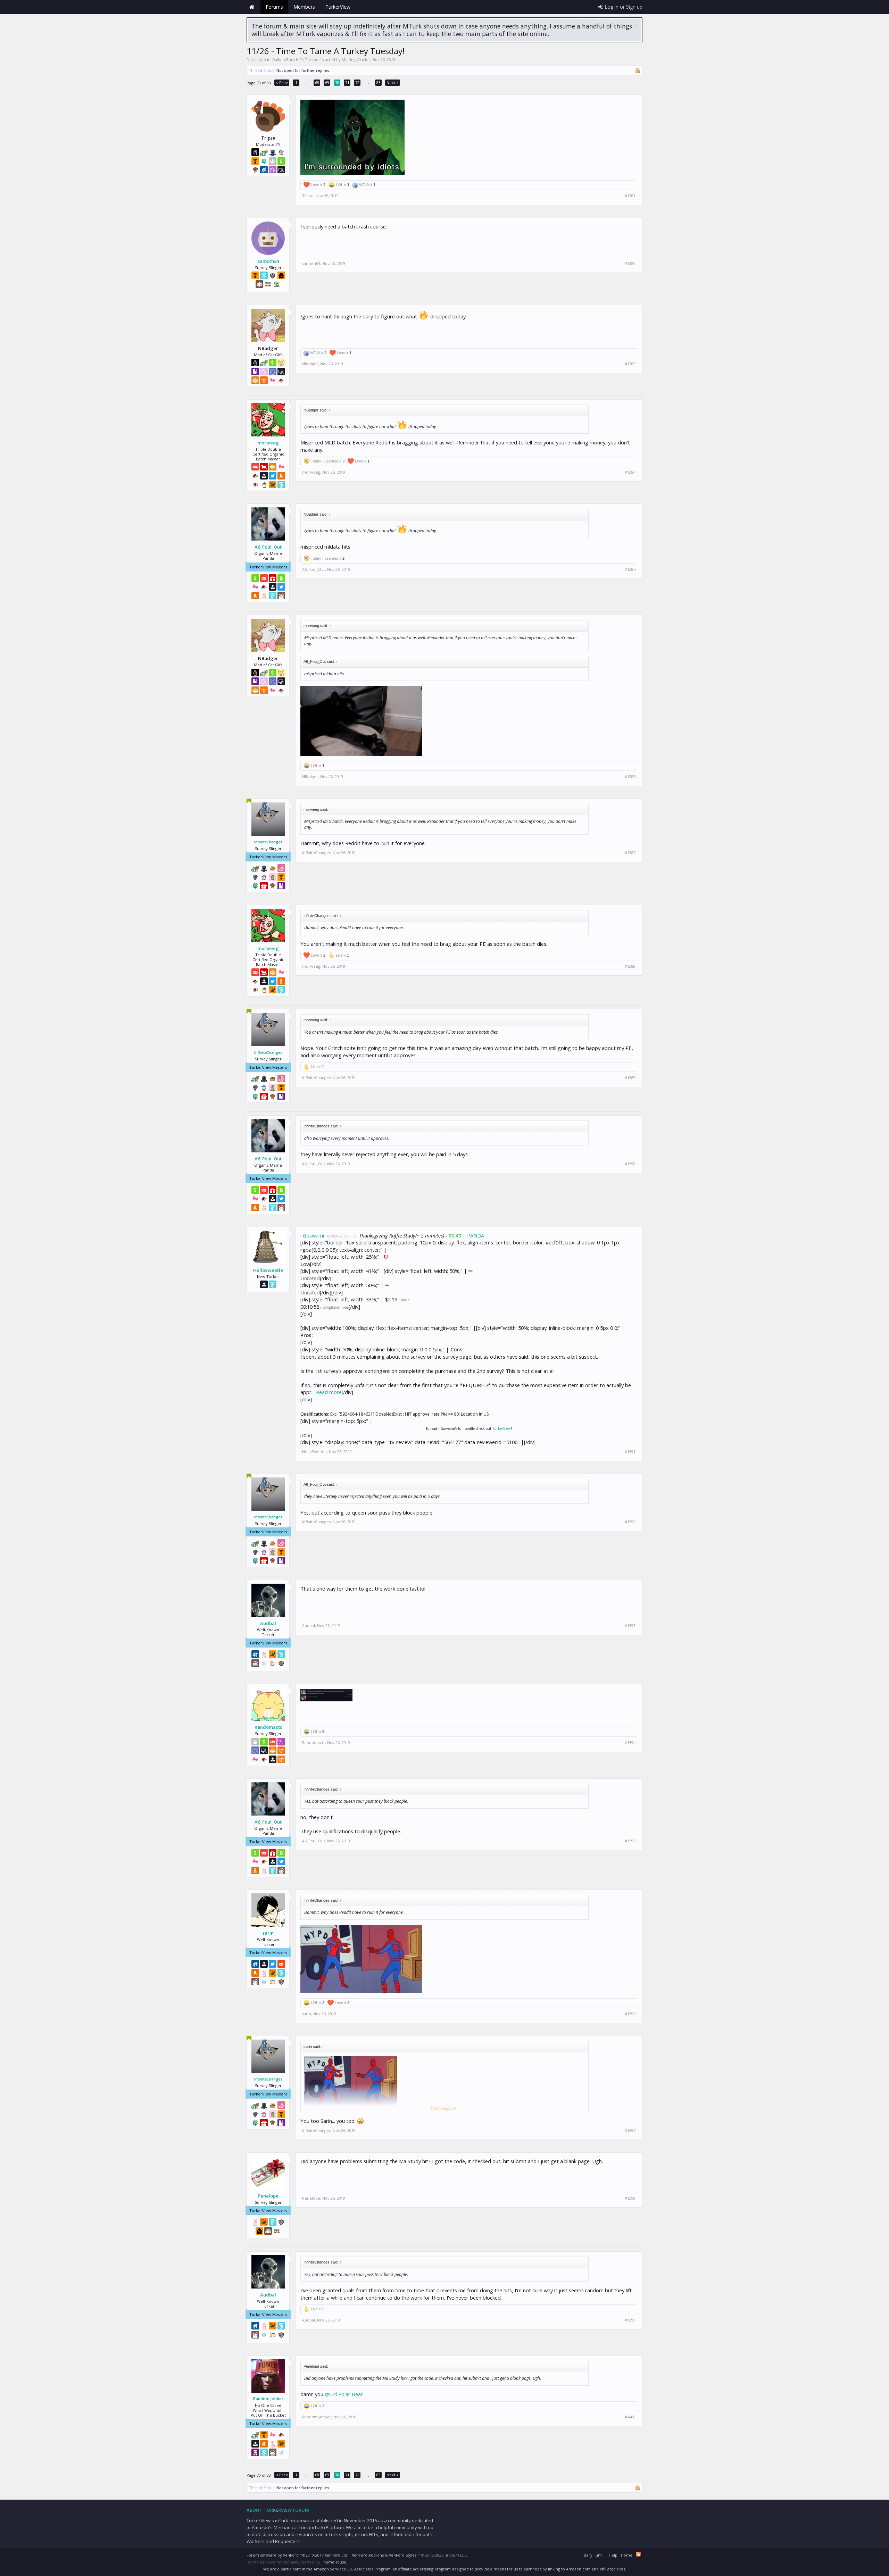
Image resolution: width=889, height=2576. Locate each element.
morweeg (268, 443)
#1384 (630, 472)
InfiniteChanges (268, 842)
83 (379, 82)
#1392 (630, 1522)
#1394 (630, 1743)
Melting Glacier (356, 60)
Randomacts (268, 1727)
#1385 (630, 569)
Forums (274, 7)
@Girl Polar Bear (344, 2394)
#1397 (630, 2131)
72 (357, 82)
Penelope (268, 2196)
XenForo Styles (403, 2555)
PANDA (476, 1235)
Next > (393, 82)
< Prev (282, 82)
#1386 (630, 777)
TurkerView (502, 1428)
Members (304, 7)
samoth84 (268, 261)
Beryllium (593, 2555)
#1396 (630, 2014)
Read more (329, 1392)
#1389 (630, 1078)
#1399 (630, 2320)
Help (613, 2555)
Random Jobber (268, 2399)
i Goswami (312, 1235)
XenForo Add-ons (368, 2555)
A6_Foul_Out (268, 547)
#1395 (630, 1841)
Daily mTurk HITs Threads (296, 60)
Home (252, 7)
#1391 (630, 1452)
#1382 (630, 264)
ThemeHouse (334, 2562)
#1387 (630, 853)
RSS (638, 2554)
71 (347, 82)
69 (327, 82)
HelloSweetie (268, 1270)
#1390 (630, 1164)
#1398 (630, 2198)
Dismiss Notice (637, 26)
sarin (268, 1933)
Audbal (268, 1623)
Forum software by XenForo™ (297, 2555)
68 (317, 82)
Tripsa (308, 196)
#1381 (630, 196)
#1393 (630, 1626)
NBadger (310, 364)
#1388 (630, 966)
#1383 (630, 364)
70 (337, 82)
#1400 (630, 2417)
